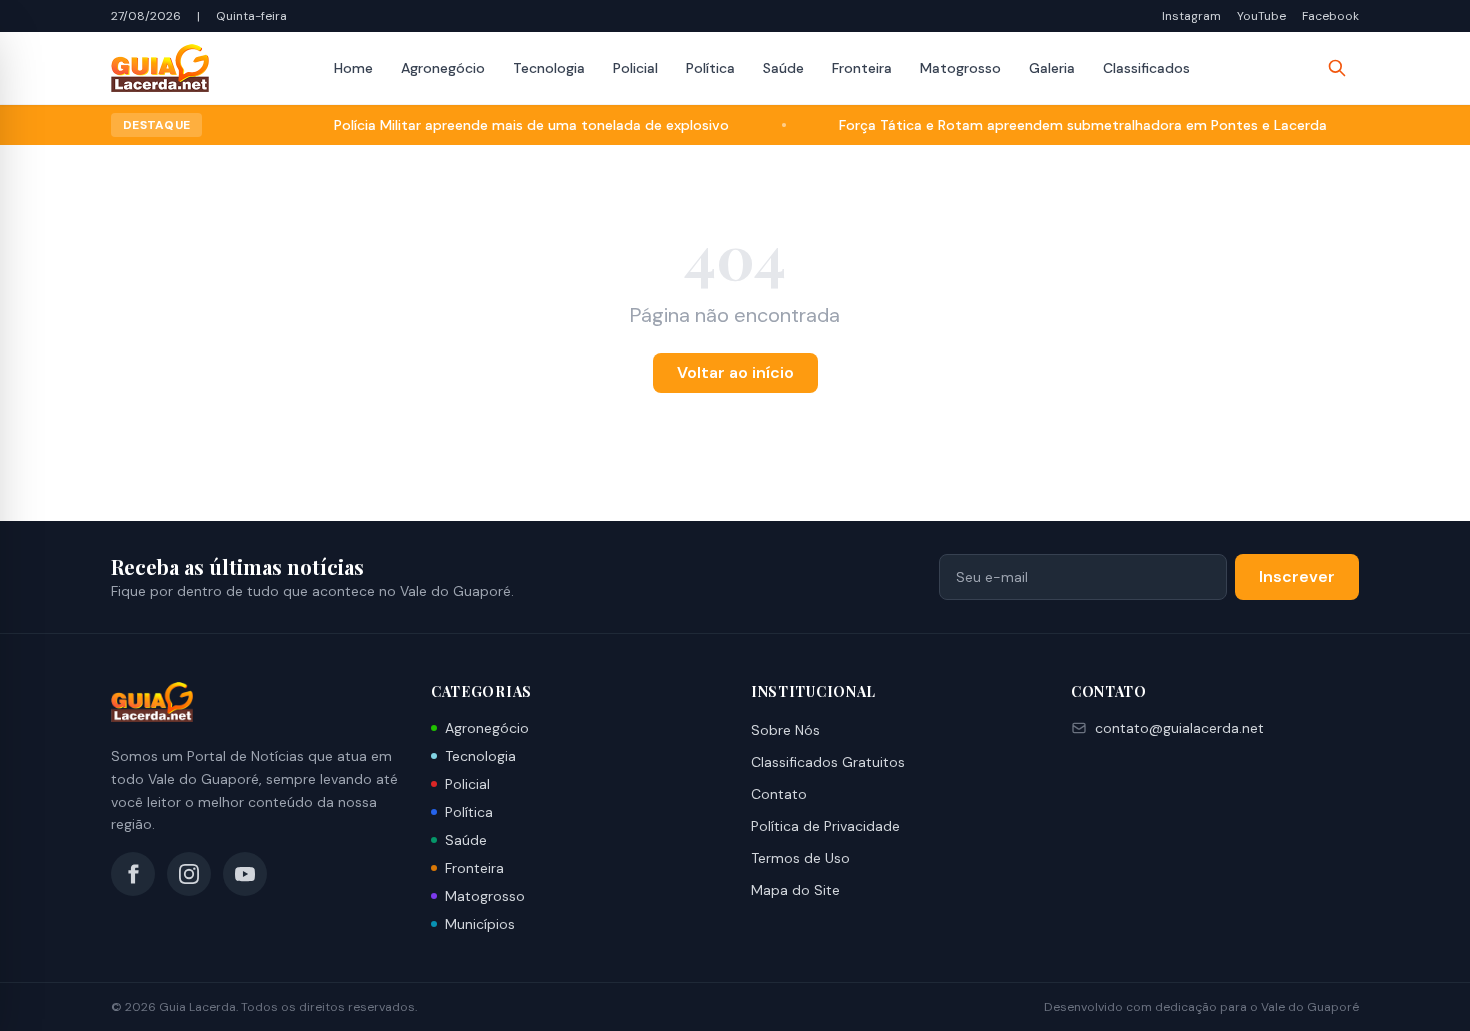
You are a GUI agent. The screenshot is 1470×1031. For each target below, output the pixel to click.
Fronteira (862, 68)
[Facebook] (133, 874)
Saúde (783, 68)
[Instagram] (189, 874)
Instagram (1191, 16)
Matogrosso (960, 68)
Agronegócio (443, 68)
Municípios (480, 924)
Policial (635, 68)
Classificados (1146, 68)
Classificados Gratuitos (828, 762)
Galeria (1052, 68)
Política (710, 68)
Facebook (1330, 16)
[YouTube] (245, 874)
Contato (779, 794)
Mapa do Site (795, 890)
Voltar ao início (735, 372)
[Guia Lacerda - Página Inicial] (160, 68)
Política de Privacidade (825, 826)
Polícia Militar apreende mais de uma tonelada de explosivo (508, 125)
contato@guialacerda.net (1179, 728)
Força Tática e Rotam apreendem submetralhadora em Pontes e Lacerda (1060, 125)
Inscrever (1297, 576)
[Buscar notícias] (1337, 68)
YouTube (1261, 16)
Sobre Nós (785, 730)
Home (353, 68)
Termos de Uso (800, 858)
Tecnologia (549, 68)
